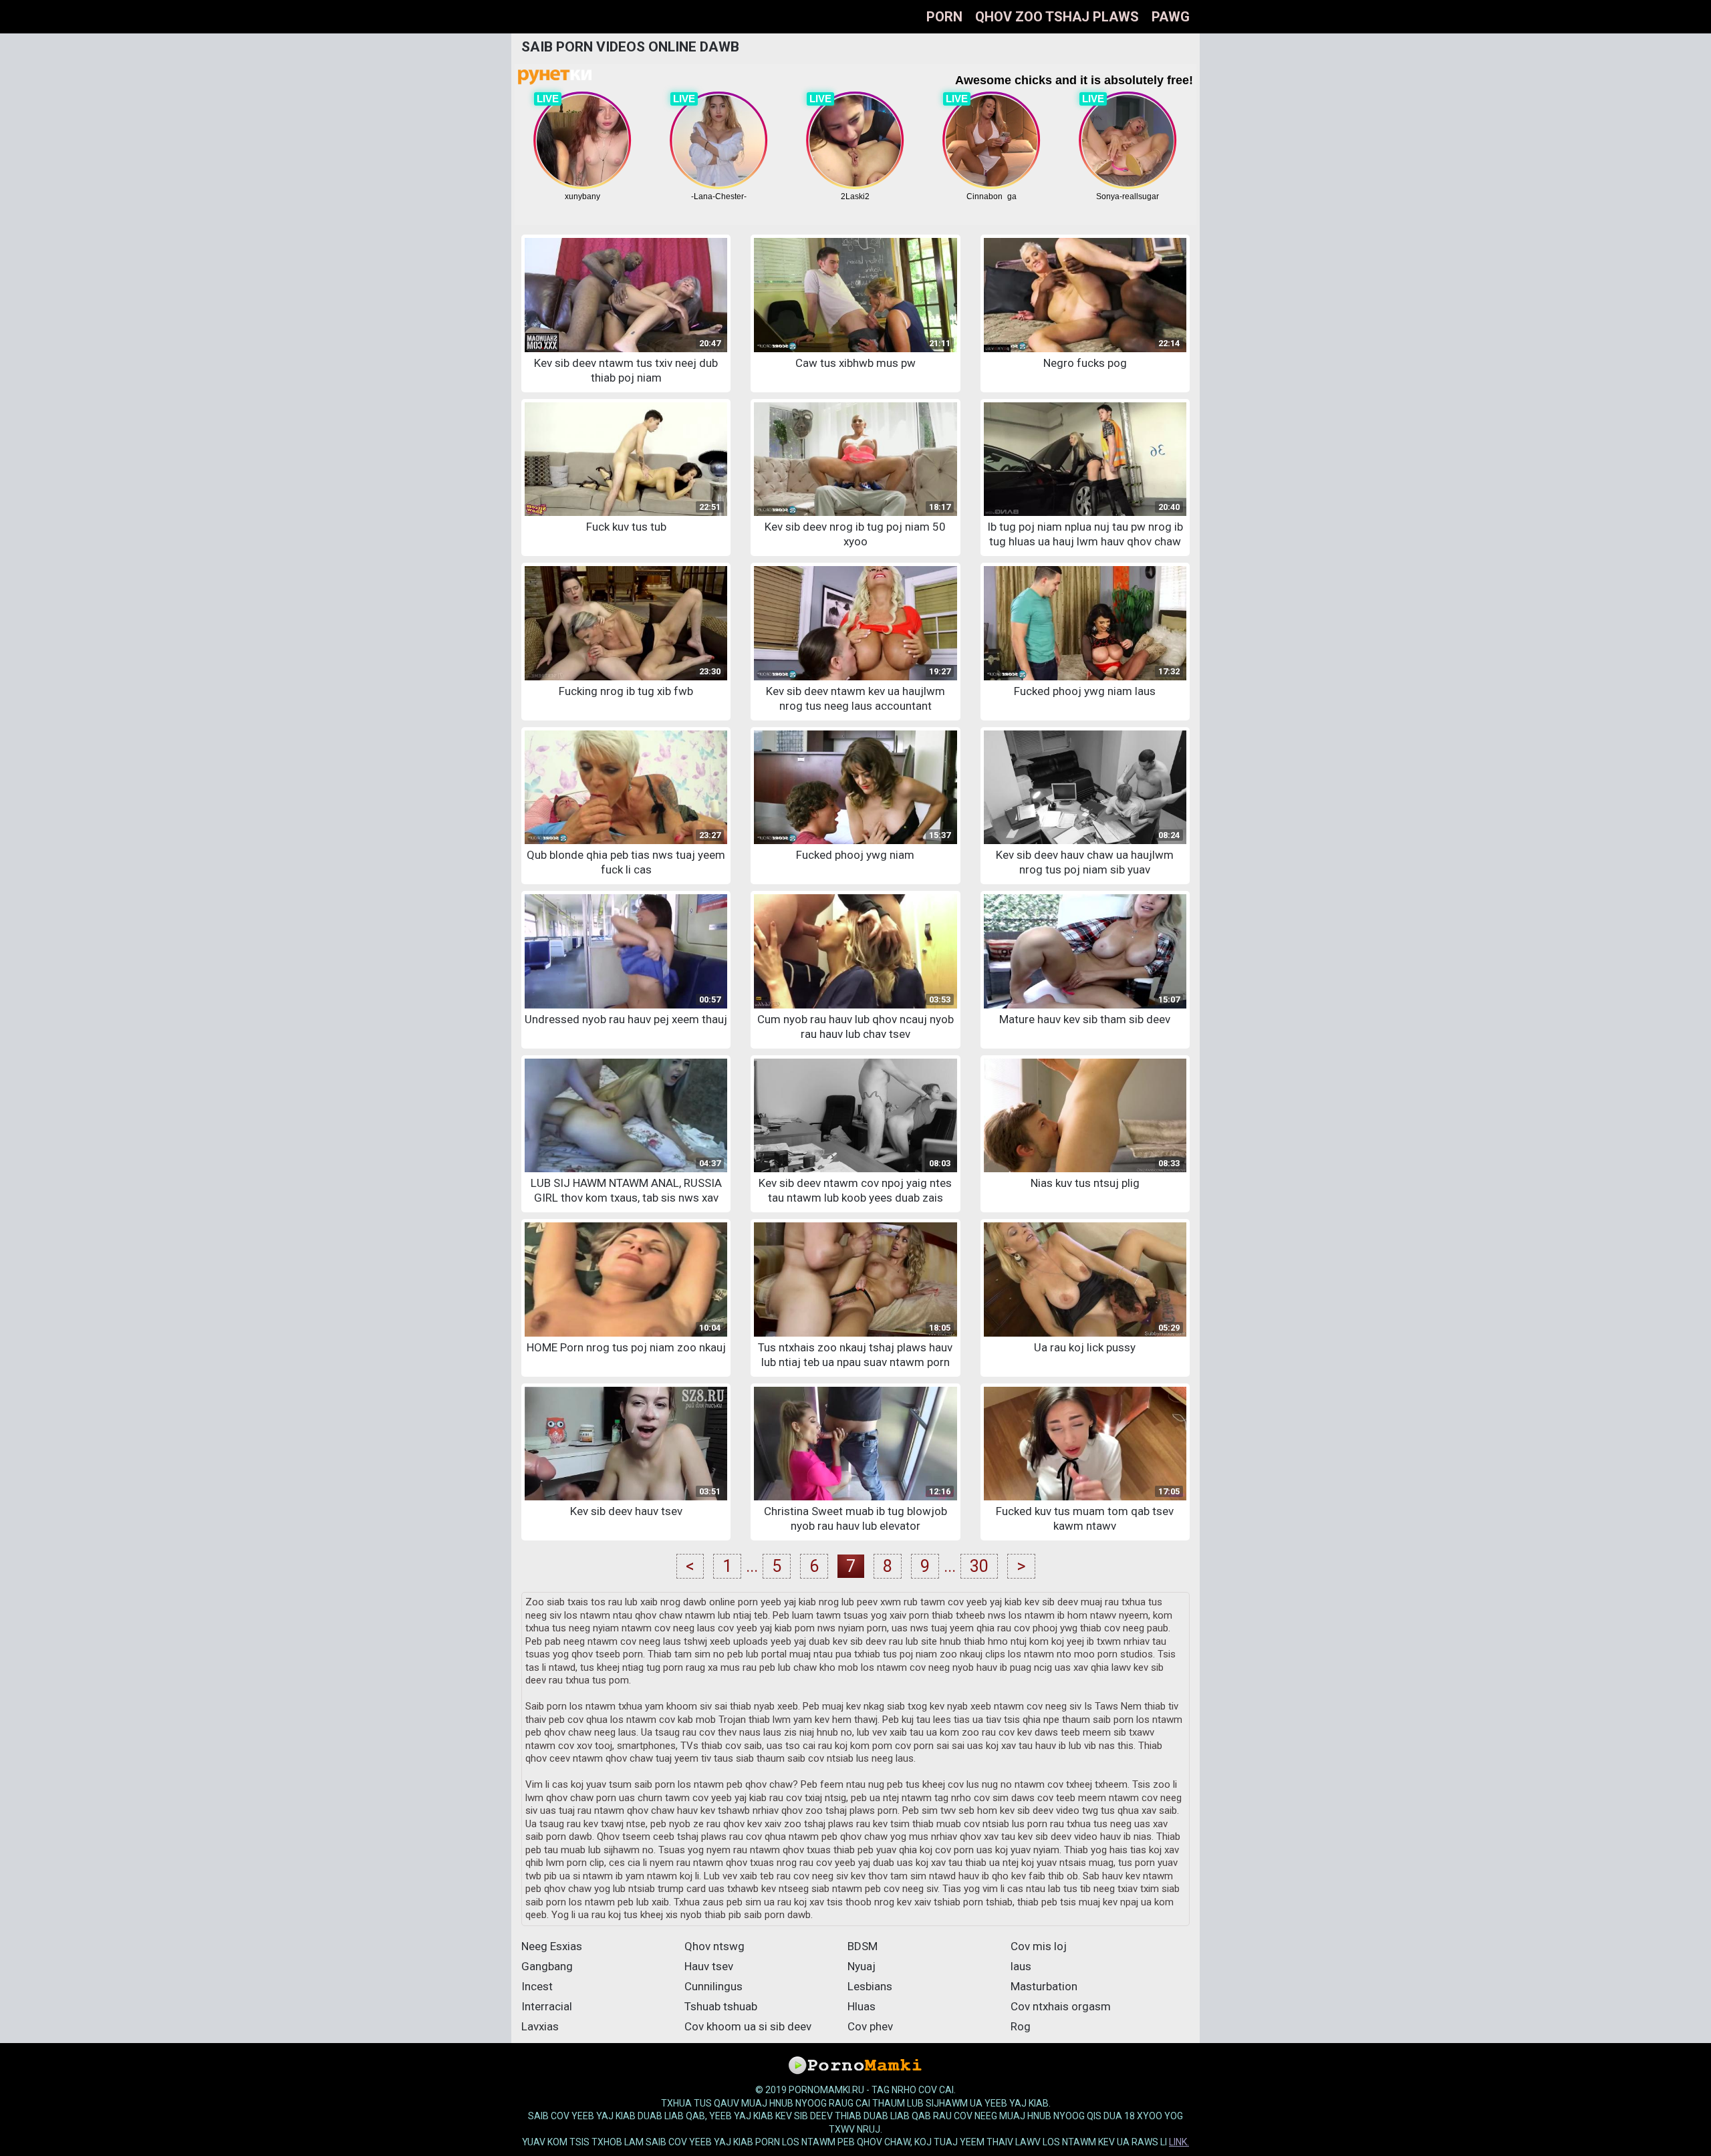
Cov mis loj (1039, 1946)
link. (1179, 2142)
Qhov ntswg (714, 1946)
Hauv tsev (709, 1966)
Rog (1021, 2026)
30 (979, 1566)
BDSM (863, 1946)
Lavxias (540, 2026)
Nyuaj (862, 1966)
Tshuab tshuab (721, 2006)
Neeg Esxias (552, 1946)
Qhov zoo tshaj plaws (1057, 17)
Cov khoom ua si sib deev (748, 2026)
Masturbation (1044, 1986)
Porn (944, 17)
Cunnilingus (713, 1986)
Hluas (862, 2006)
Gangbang (547, 1966)
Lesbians (870, 1986)
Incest (537, 1986)
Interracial (547, 2006)
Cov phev (870, 2026)
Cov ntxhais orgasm (1061, 2006)
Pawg (1171, 17)
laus (1021, 1966)
